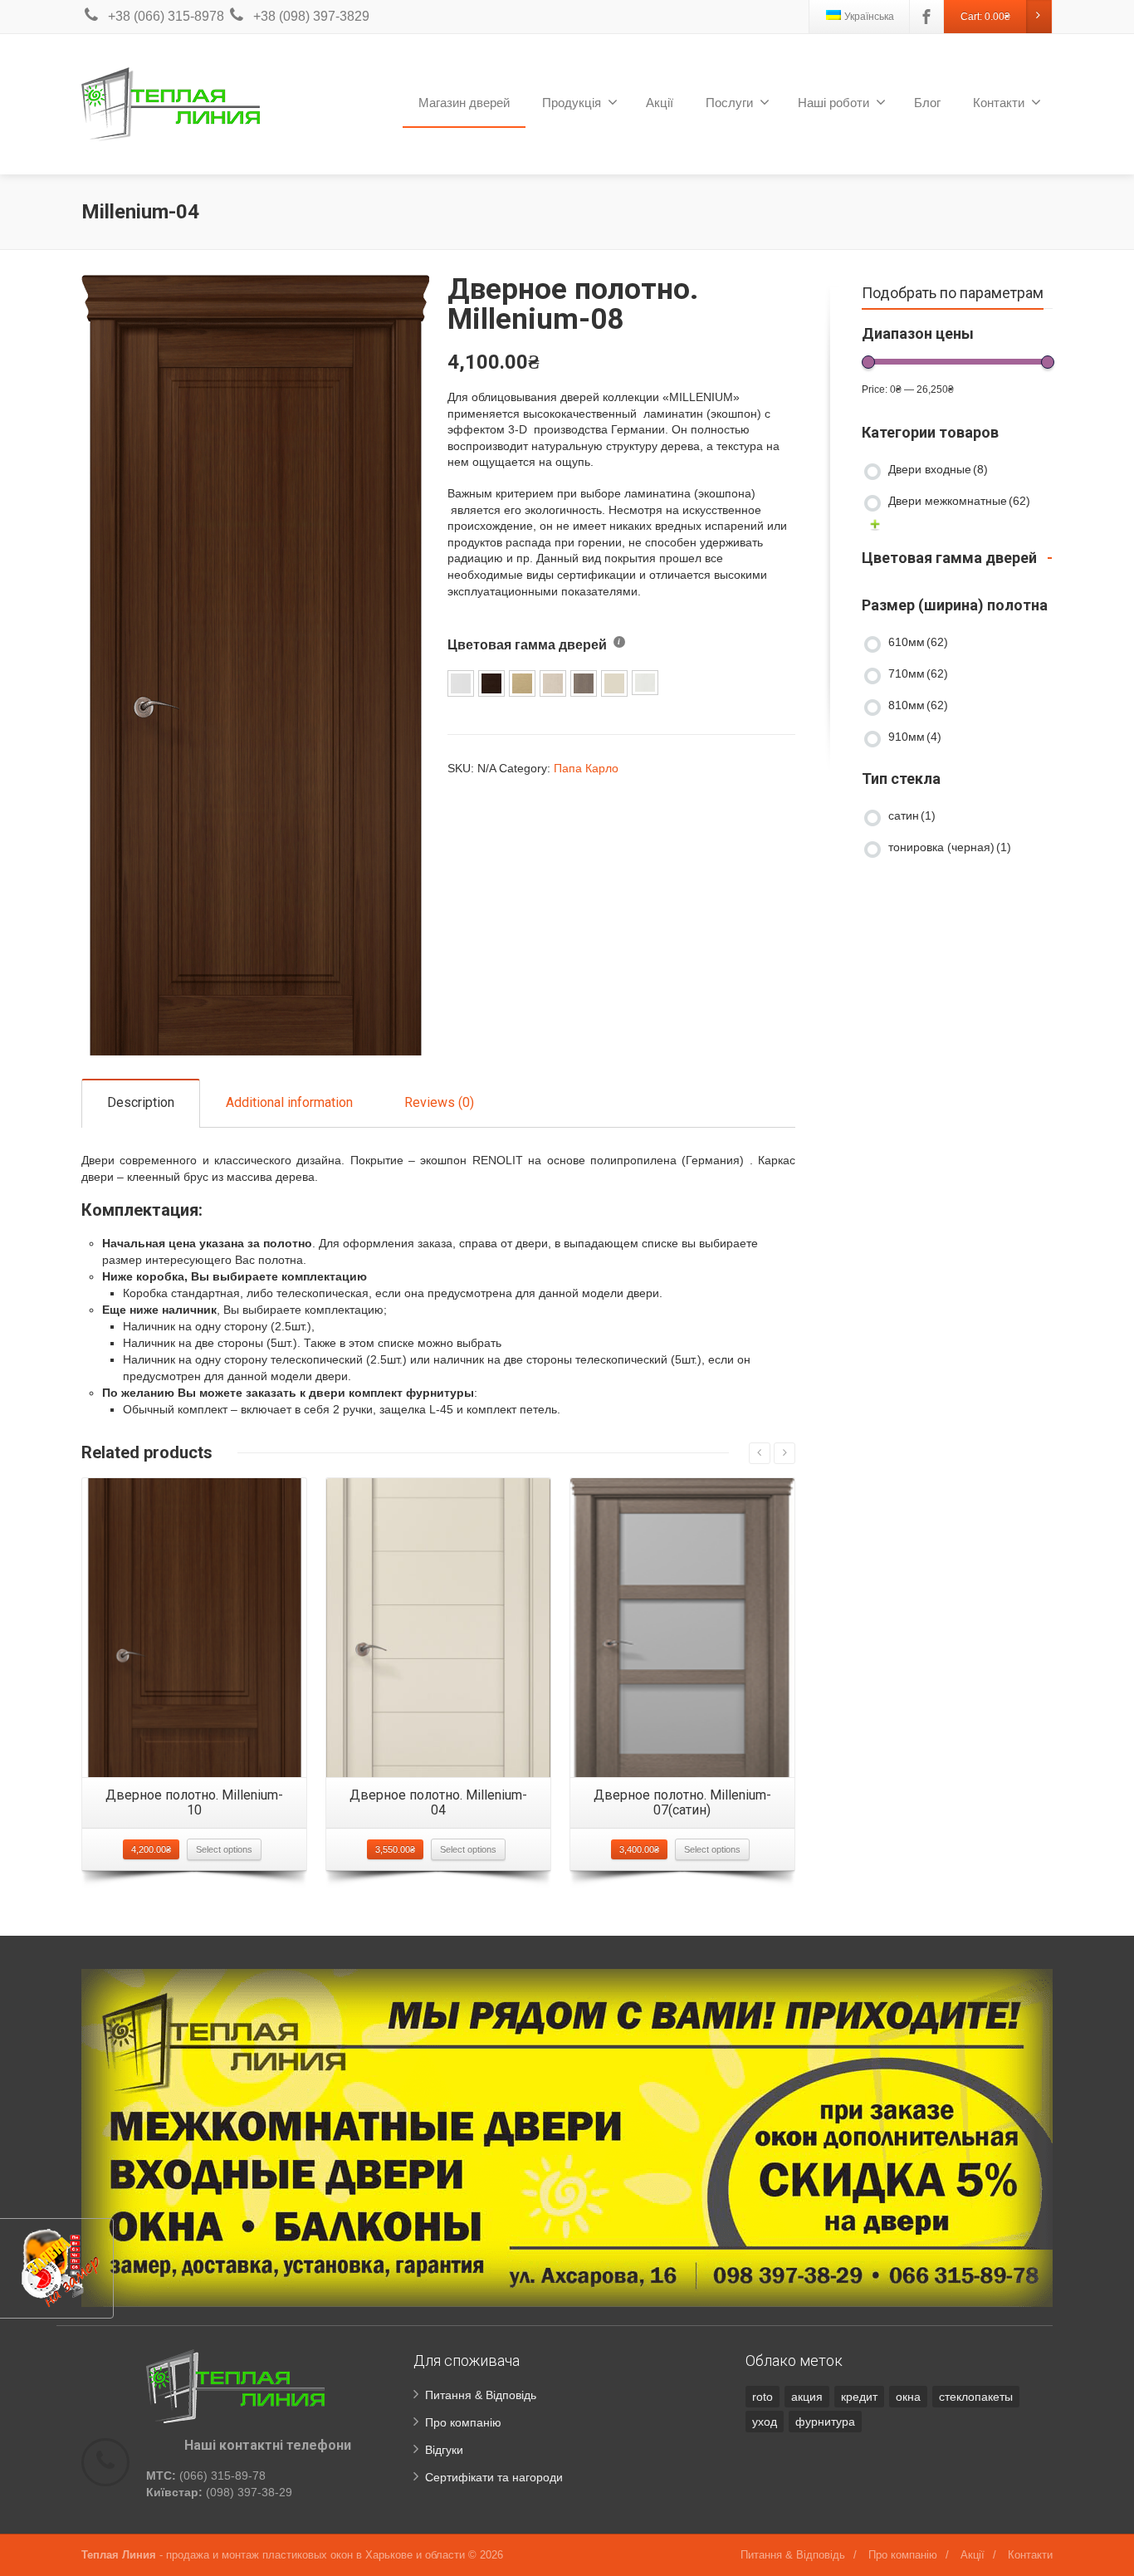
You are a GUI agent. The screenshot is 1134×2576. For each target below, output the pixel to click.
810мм (918, 705)
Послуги (729, 103)
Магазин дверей (464, 103)
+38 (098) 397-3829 (311, 16)
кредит (859, 2397)
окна (908, 2397)
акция (807, 2397)
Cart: (985, 17)
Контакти (999, 103)
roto (763, 2397)
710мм (918, 673)
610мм (918, 642)
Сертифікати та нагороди (494, 2477)
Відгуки (444, 2450)
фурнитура (825, 2422)
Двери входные (938, 469)
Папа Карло (586, 768)
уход (765, 2422)
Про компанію (463, 2422)
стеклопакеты (976, 2397)
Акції (660, 103)
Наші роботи (833, 103)
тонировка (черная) (950, 847)
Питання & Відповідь (481, 2395)
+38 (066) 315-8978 (166, 16)
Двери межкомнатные (959, 501)
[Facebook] (926, 17)
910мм (915, 737)
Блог (927, 103)
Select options (224, 1849)
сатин (912, 815)
